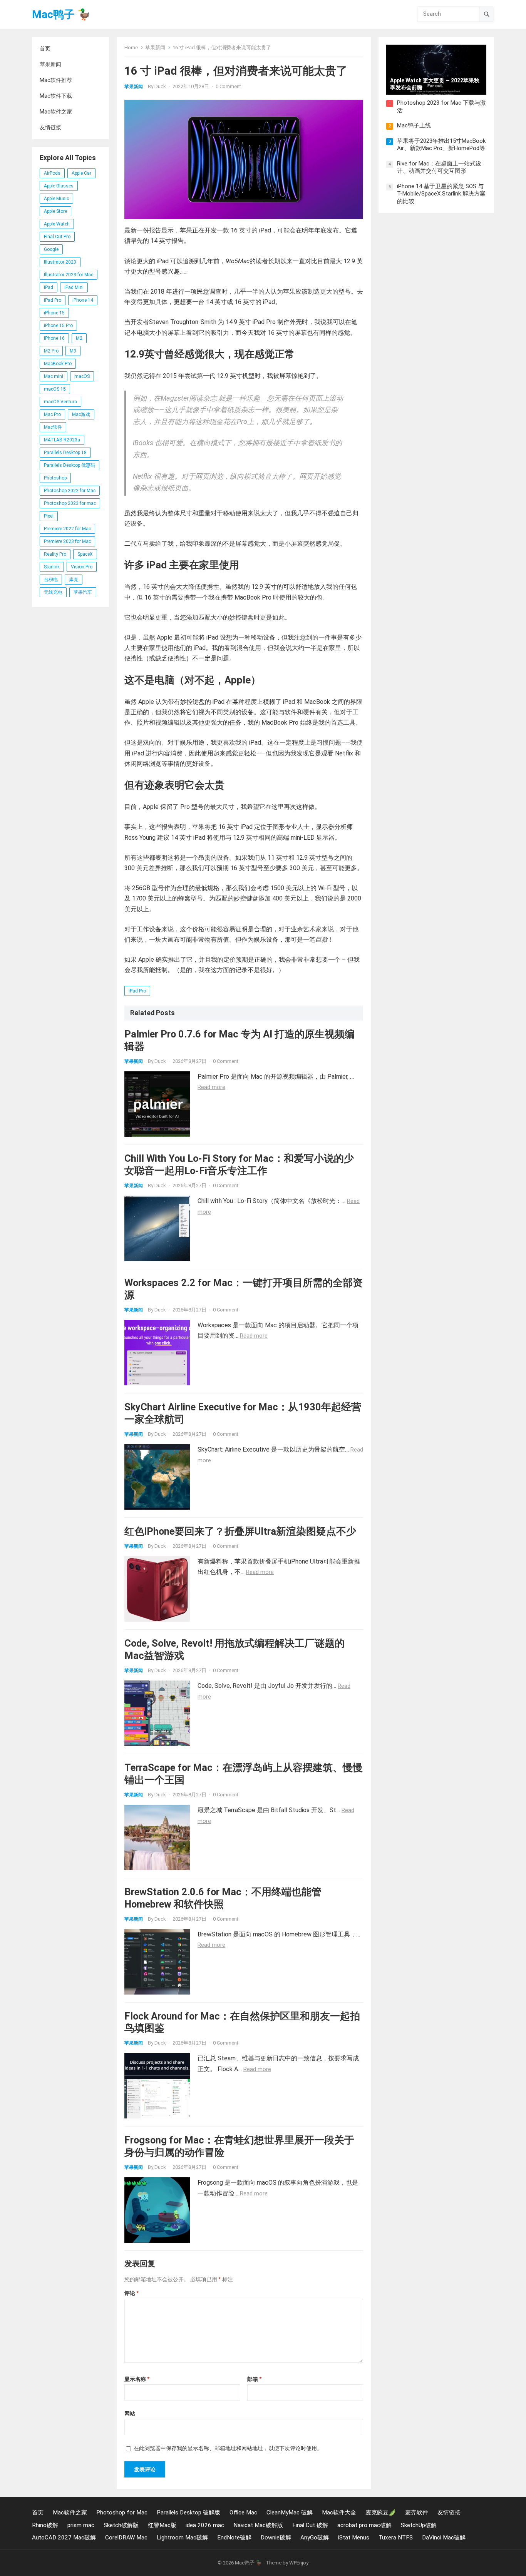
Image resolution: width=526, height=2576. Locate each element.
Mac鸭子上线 (414, 125)
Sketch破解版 (121, 2525)
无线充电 (53, 592)
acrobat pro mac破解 (364, 2525)
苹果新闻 (50, 64)
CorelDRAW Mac (126, 2538)
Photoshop (55, 478)
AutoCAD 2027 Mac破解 (64, 2538)
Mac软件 (53, 427)
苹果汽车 (83, 592)
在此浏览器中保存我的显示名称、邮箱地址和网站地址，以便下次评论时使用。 (228, 2448)
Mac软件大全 (339, 2513)
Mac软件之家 (56, 112)
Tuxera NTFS (396, 2538)
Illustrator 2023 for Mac (69, 275)
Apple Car (81, 173)
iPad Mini (74, 287)
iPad (49, 287)
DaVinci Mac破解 (444, 2538)
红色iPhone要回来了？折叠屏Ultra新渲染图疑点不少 (240, 1531)
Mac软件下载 (56, 96)
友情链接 (50, 127)
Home (131, 48)
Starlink (52, 567)
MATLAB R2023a (62, 440)
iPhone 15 (54, 313)
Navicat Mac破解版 (258, 2525)
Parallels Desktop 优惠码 (70, 465)
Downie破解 (276, 2538)
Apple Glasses (59, 186)
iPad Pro (53, 300)
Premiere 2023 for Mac (67, 541)
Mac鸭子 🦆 (61, 14)
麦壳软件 (417, 2513)
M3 (73, 351)
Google (51, 249)
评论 (131, 2293)
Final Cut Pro (57, 237)
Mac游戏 (81, 414)
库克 (74, 580)
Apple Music (56, 199)
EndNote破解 (234, 2538)
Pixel (49, 516)
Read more (211, 1087)
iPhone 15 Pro (58, 326)
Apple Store (55, 211)
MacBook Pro (58, 364)
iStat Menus (354, 2538)
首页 (45, 48)
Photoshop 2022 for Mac (70, 491)
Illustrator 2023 (60, 262)
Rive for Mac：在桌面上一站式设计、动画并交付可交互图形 (439, 167)
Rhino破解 (45, 2525)
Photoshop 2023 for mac (70, 503)
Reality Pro (55, 554)
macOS (82, 376)
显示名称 (137, 2379)
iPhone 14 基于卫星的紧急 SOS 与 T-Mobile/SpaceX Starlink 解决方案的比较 (441, 194)
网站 (130, 2414)
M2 (79, 338)
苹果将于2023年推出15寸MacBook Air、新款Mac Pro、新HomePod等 (441, 145)
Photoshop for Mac (122, 2513)
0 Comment (228, 86)
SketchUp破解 (419, 2525)
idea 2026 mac (205, 2525)
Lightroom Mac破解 (182, 2538)
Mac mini (54, 376)
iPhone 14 (83, 300)
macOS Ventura (60, 402)
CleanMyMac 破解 (290, 2513)
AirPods (52, 173)
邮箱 (254, 2379)
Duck (160, 86)
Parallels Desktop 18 (65, 453)
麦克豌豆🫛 (381, 2513)
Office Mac (243, 2513)
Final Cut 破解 (310, 2525)
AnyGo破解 (315, 2538)
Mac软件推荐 (56, 80)
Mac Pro (52, 414)
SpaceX (85, 554)
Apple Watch (57, 224)
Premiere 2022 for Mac (67, 529)
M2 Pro (51, 351)
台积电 (51, 580)
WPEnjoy (299, 2563)
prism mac (81, 2525)
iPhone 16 (54, 338)
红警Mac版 (162, 2525)
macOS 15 (55, 389)
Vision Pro (82, 567)
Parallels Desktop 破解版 (188, 2513)
